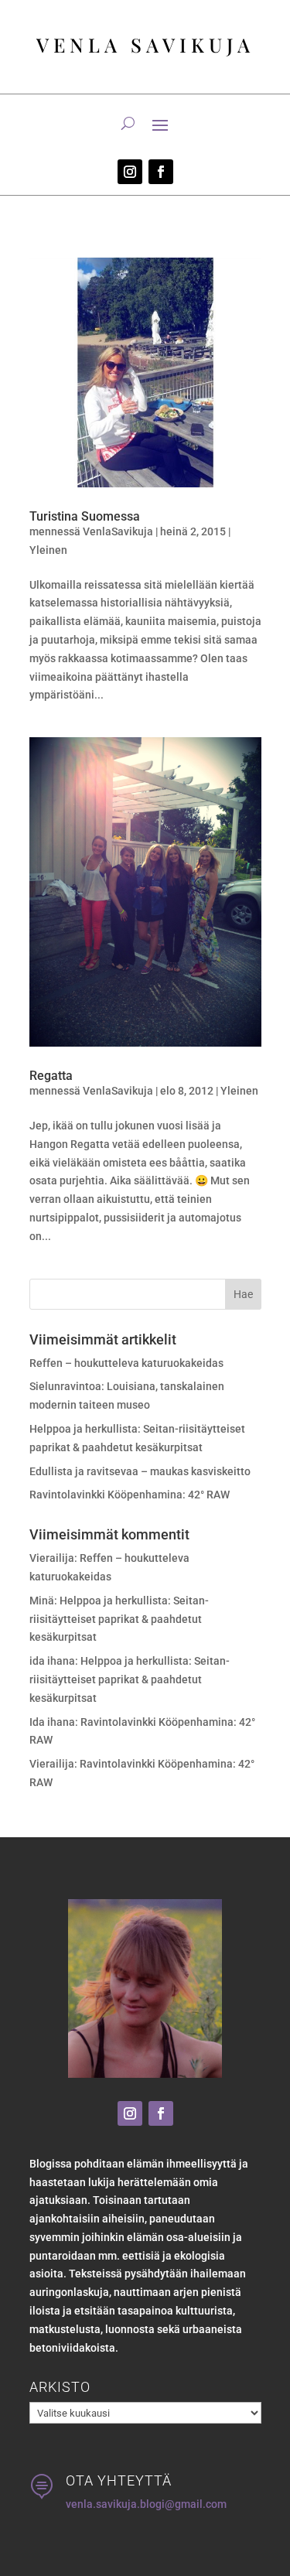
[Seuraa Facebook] (161, 172)
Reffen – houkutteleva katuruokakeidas (126, 1363)
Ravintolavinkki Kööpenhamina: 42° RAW (130, 1495)
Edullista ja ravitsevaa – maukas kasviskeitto (140, 1471)
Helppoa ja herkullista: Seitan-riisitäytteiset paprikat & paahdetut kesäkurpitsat (119, 1619)
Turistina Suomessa (85, 516)
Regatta (51, 1076)
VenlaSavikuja (118, 531)
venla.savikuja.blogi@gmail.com (146, 2504)
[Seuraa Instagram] (130, 172)
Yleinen (48, 550)
